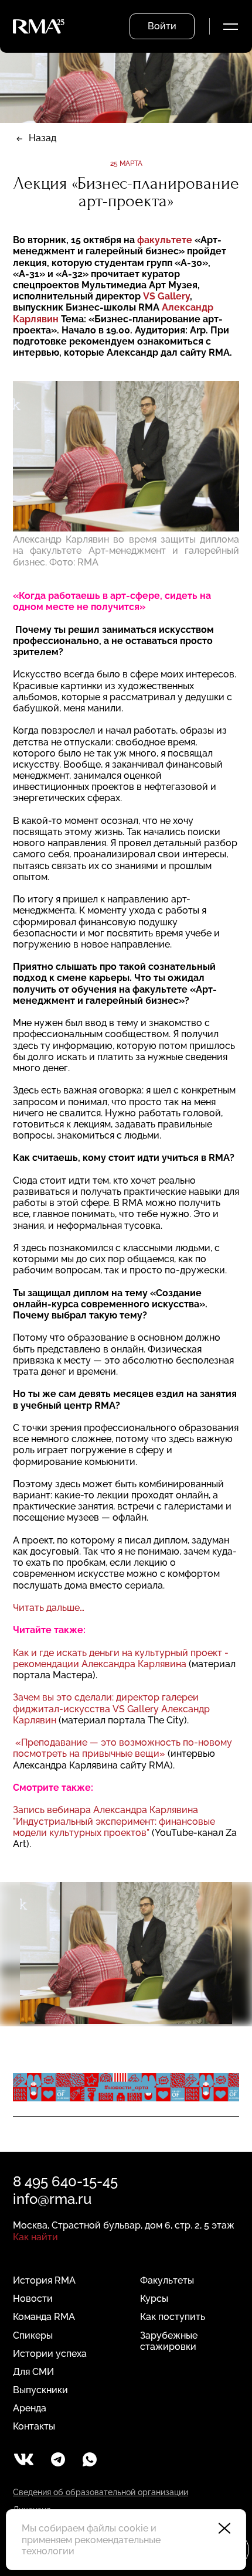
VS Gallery (166, 296)
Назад (42, 138)
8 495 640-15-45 (65, 2181)
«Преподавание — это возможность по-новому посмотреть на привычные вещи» (122, 1748)
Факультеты (167, 2280)
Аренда (30, 2408)
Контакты (34, 2426)
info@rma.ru (52, 2199)
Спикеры (33, 2335)
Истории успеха (50, 2354)
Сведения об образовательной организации (101, 2492)
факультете (165, 240)
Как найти (35, 2237)
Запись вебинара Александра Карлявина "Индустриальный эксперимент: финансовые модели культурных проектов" (114, 1821)
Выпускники (40, 2390)
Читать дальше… (49, 1608)
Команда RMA (44, 2317)
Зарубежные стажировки (169, 2341)
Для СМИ (33, 2372)
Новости (33, 2299)
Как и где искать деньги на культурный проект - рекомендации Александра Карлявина (121, 1658)
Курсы (154, 2299)
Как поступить (173, 2317)
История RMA (44, 2280)
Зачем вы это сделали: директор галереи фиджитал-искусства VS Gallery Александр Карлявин (111, 1708)
